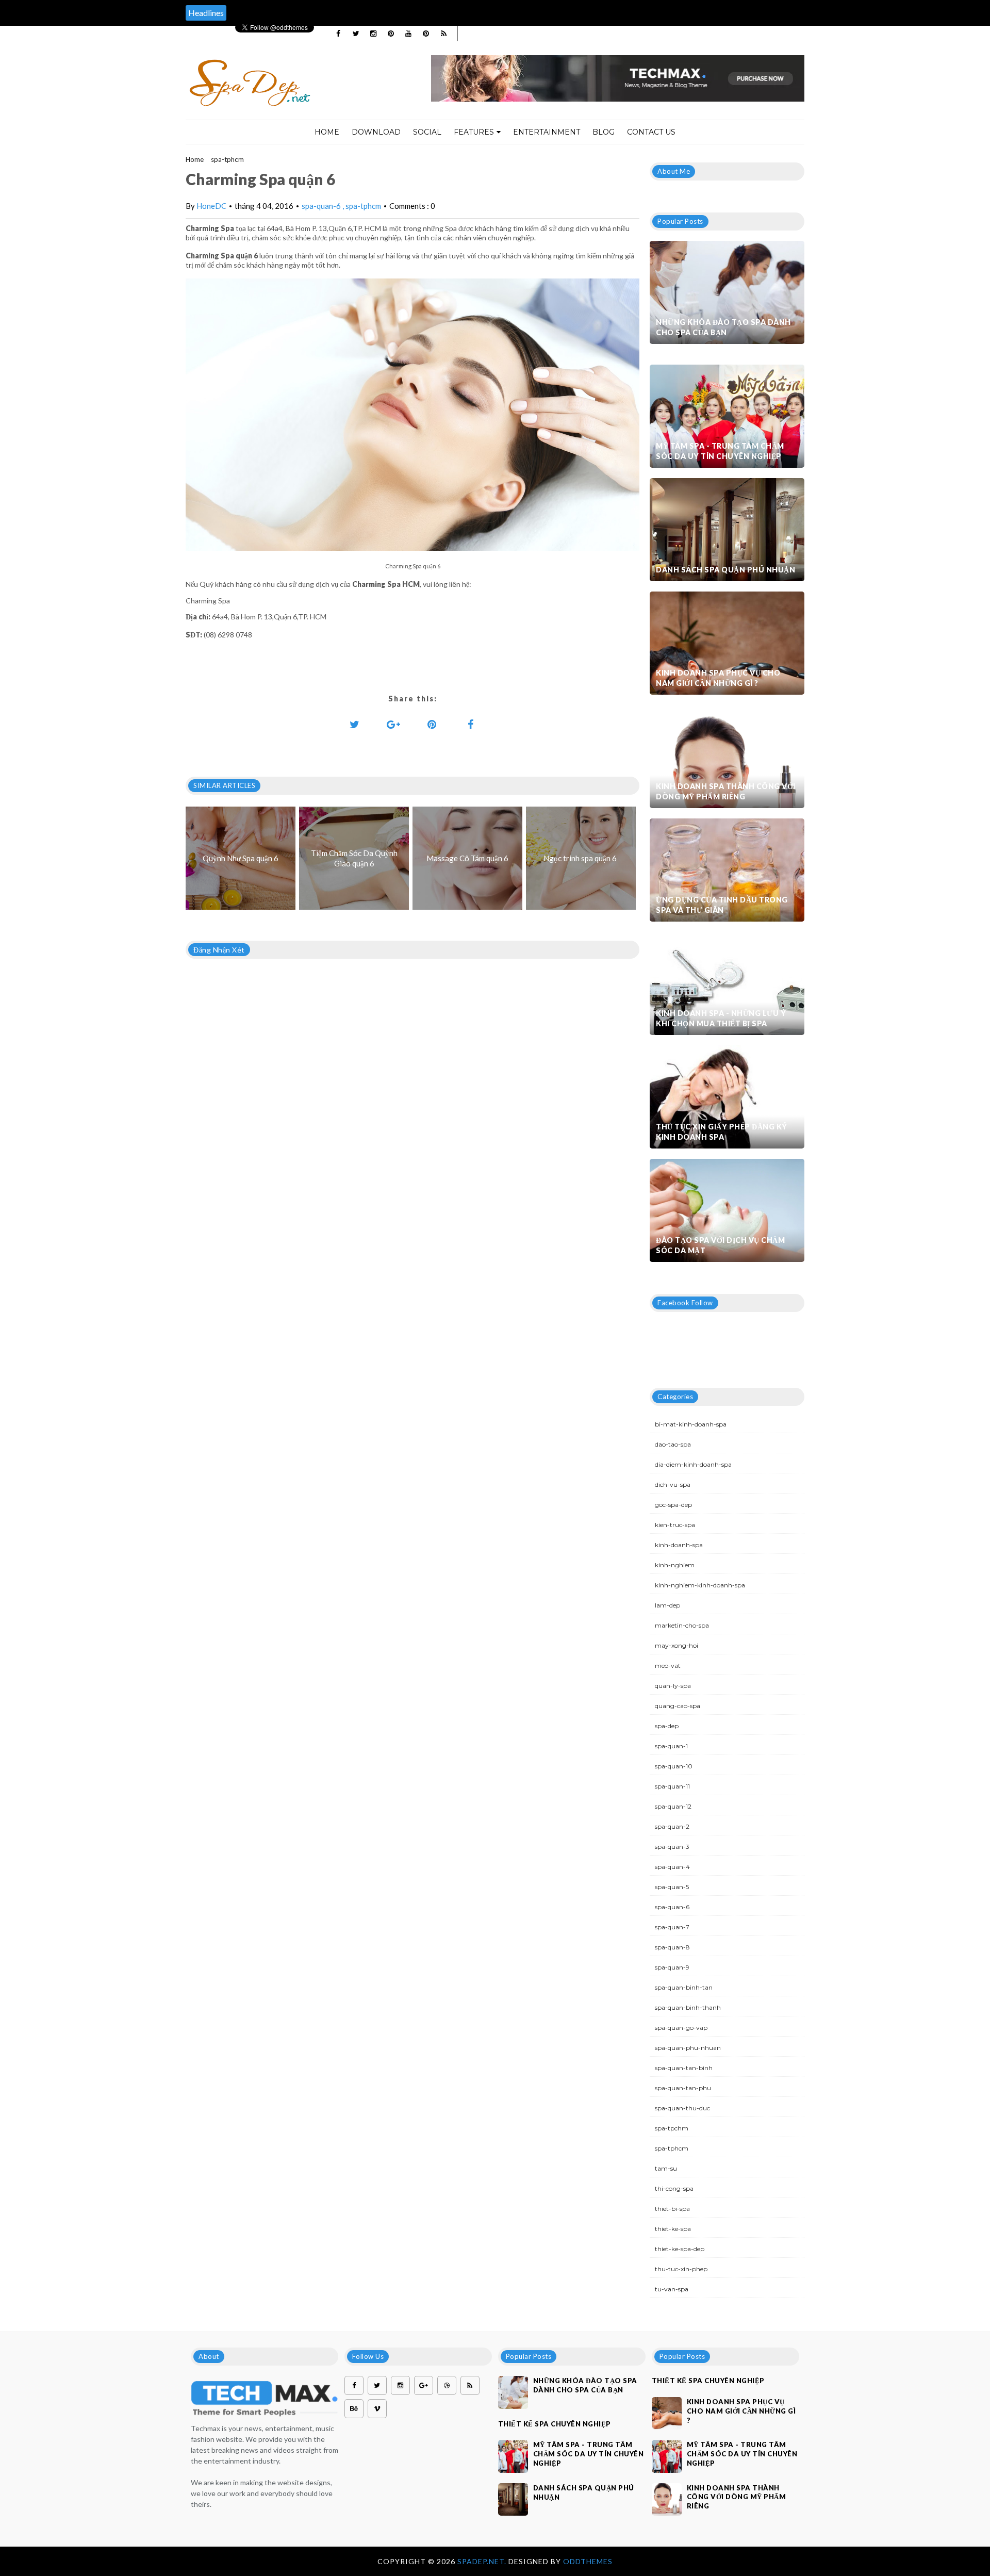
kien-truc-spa (675, 1525)
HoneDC (211, 206)
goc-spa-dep (673, 1505)
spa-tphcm (227, 159)
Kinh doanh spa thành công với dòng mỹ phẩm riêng (726, 791)
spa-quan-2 (672, 1826)
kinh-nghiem (675, 1565)
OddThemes (588, 2561)
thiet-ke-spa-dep (680, 2249)
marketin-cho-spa (682, 1625)
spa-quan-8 (672, 1947)
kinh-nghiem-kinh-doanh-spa (700, 1585)
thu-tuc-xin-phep (681, 2269)
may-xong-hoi (676, 1645)
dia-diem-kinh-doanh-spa (693, 1464)
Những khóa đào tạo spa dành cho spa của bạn (723, 327)
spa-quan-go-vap (681, 2028)
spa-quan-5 (672, 1887)
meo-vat (668, 1666)
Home (327, 132)
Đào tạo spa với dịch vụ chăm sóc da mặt (720, 1245)
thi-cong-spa (674, 2188)
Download (376, 132)
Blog (604, 132)
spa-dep (667, 1726)
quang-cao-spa (678, 1706)
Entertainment (547, 132)
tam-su (666, 2168)
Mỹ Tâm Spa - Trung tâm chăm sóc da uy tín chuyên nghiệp (720, 451)
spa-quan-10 (674, 1766)
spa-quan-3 (672, 1847)
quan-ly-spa (673, 1686)
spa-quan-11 (672, 1786)
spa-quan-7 (672, 1927)
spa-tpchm (672, 2128)
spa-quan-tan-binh (684, 2068)
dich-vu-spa (673, 1484)
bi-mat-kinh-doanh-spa (691, 1424)
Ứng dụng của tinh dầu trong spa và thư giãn (722, 905)
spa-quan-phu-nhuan (688, 2048)
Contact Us (651, 132)
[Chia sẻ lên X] (355, 724)
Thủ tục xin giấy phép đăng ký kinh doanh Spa (722, 1132)
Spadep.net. (483, 2561)
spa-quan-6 (322, 206)
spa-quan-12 (673, 1806)
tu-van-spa (672, 2289)
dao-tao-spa (673, 1444)
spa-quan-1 (671, 1746)
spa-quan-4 (672, 1867)
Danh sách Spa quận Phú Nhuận (725, 570)
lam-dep (667, 1605)
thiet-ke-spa (673, 2229)
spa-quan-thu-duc (682, 2108)
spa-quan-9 (672, 1967)
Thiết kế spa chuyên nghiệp (555, 2424)
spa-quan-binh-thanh (688, 2007)
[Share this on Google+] (393, 724)
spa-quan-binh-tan (684, 1987)
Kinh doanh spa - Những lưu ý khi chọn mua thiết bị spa (721, 1018)
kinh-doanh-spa (679, 1545)
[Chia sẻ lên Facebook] (471, 724)
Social (427, 132)
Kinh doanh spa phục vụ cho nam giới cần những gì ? (718, 678)
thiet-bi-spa (672, 2209)
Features (474, 132)
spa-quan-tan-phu (683, 2088)
